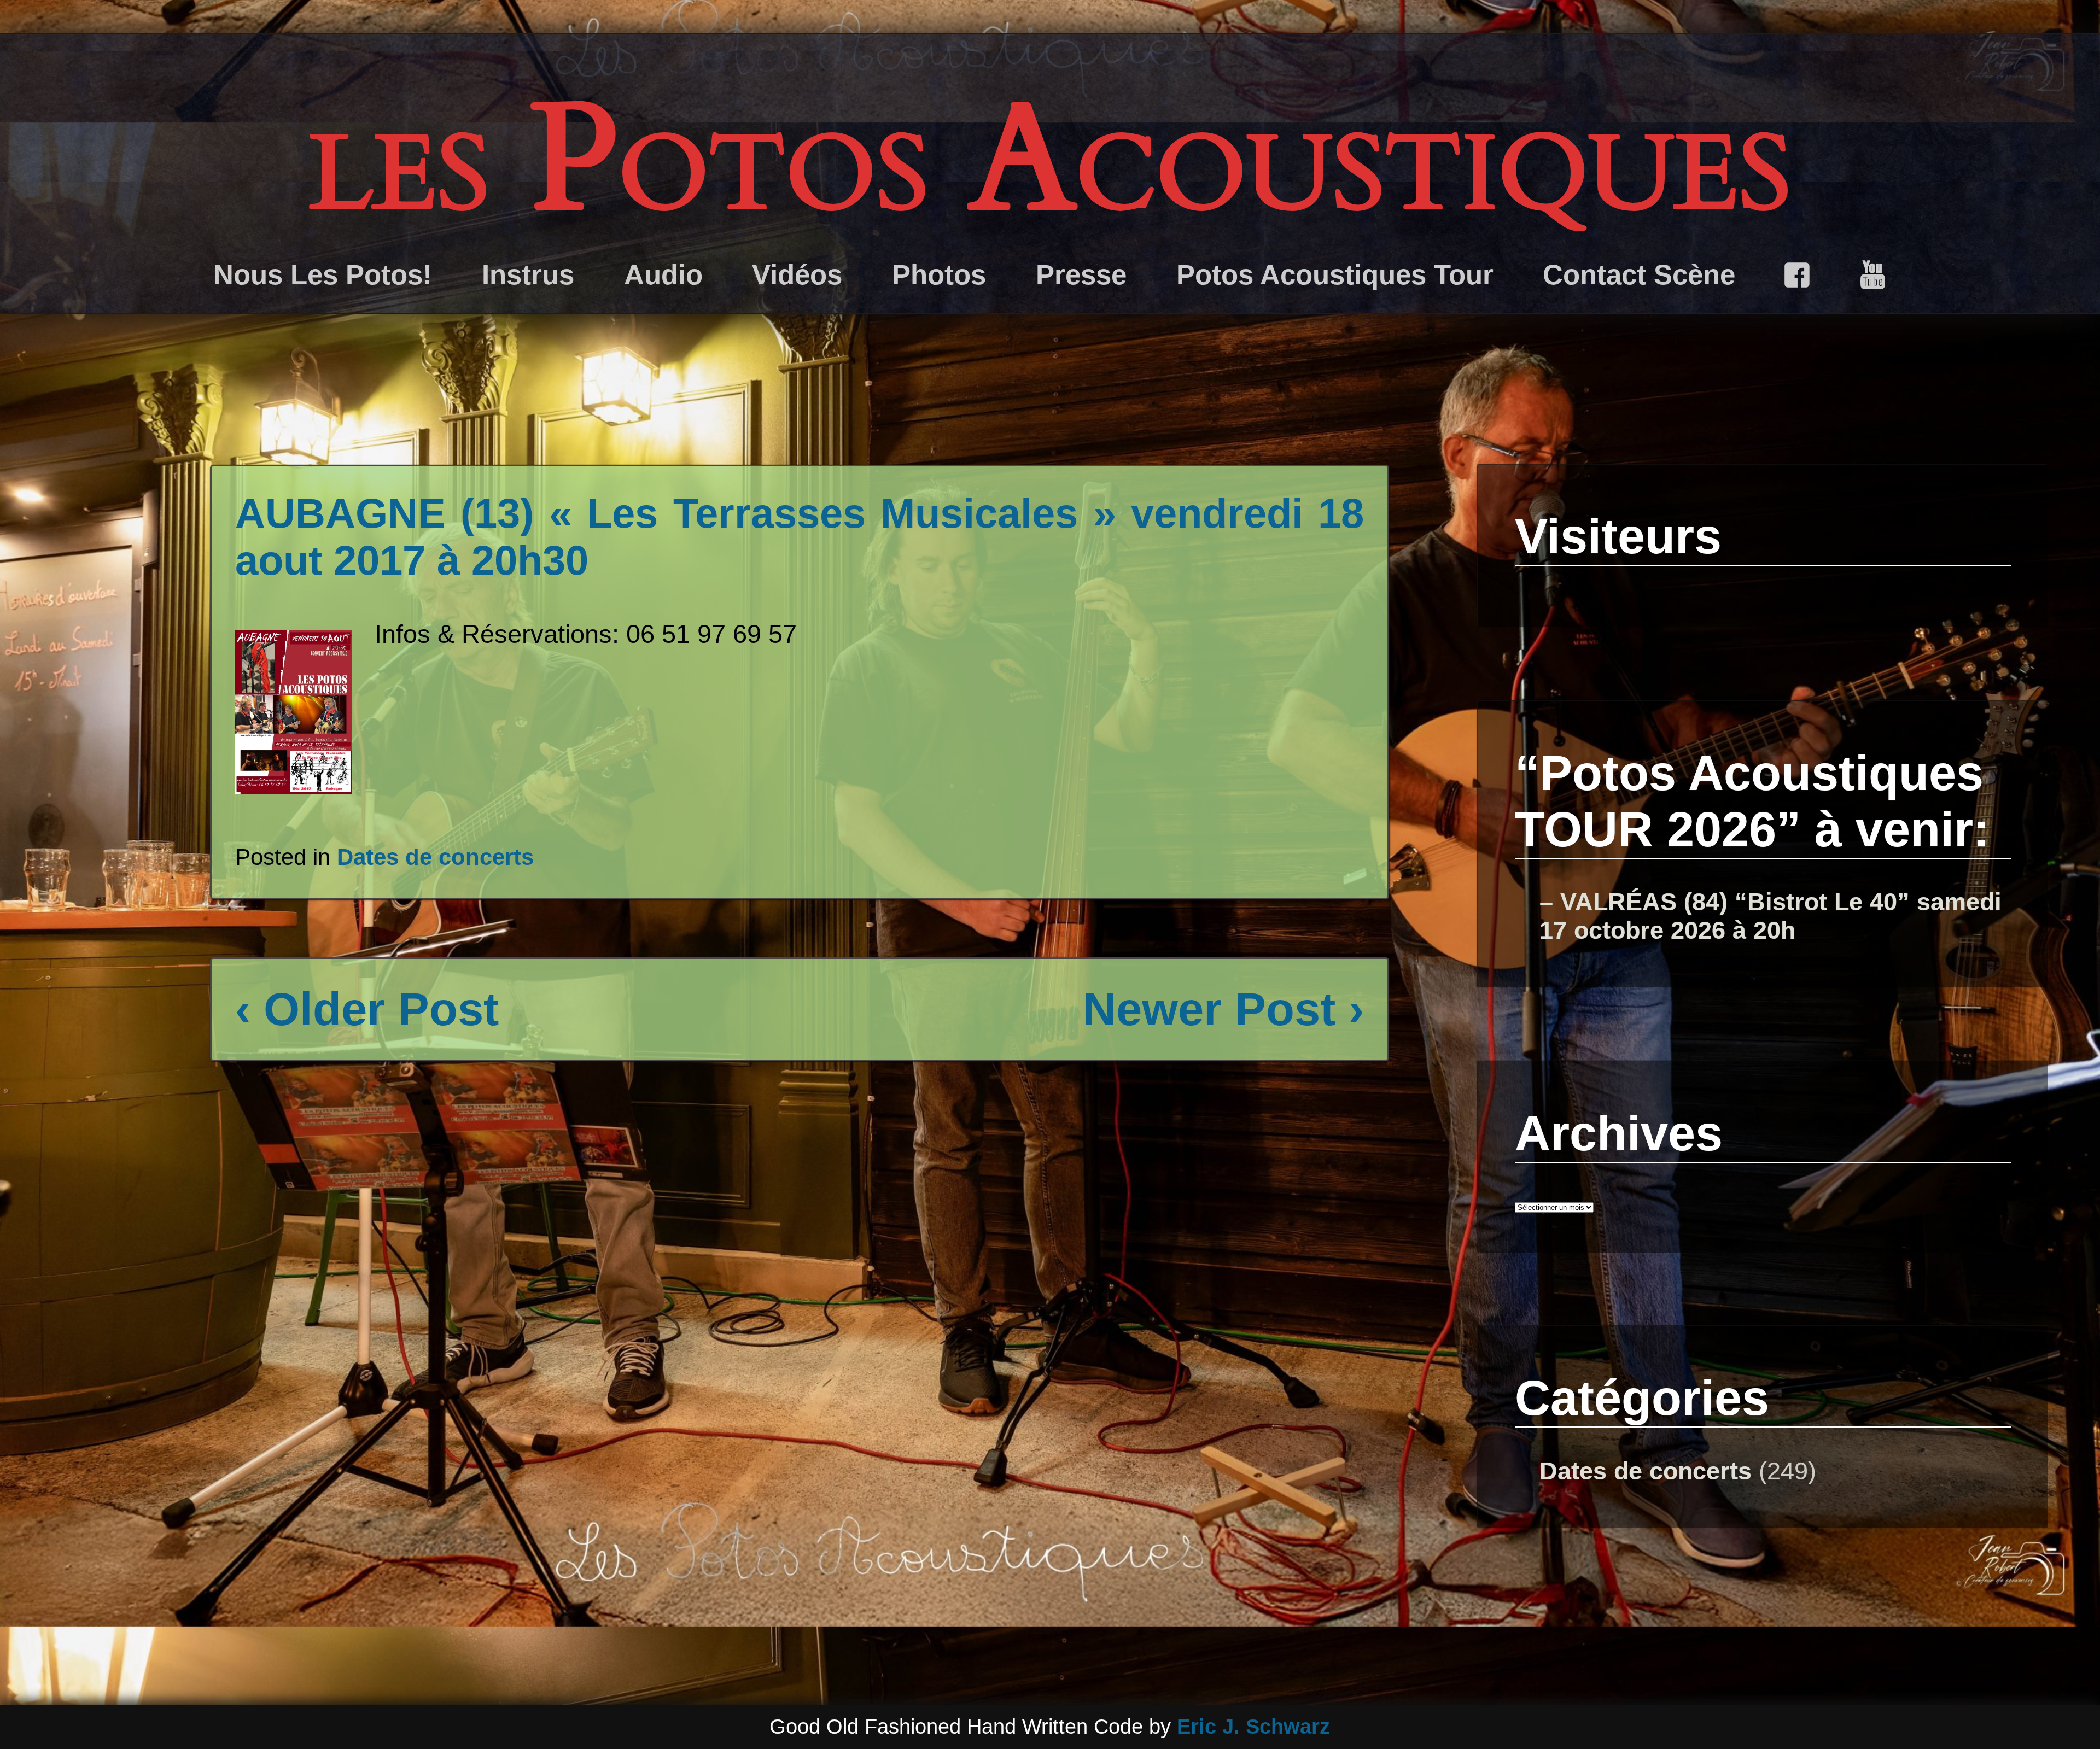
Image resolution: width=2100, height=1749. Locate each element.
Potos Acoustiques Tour (1335, 275)
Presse (1081, 275)
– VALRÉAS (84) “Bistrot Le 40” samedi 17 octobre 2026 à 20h (1771, 916)
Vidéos (797, 275)
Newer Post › (1223, 1009)
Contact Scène (1639, 275)
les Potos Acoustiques (1050, 161)
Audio (663, 275)
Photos (939, 275)
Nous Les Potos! (323, 275)
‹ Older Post (367, 1009)
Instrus (528, 275)
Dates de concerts (435, 857)
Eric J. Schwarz (1253, 1727)
